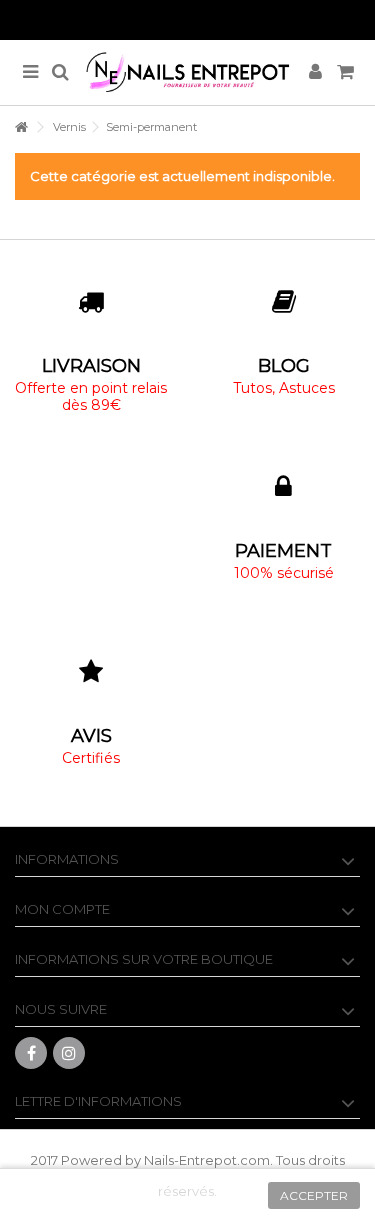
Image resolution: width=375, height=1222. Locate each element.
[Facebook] (31, 1053)
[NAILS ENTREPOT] (187, 72)
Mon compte (62, 909)
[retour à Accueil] (21, 127)
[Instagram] (69, 1053)
